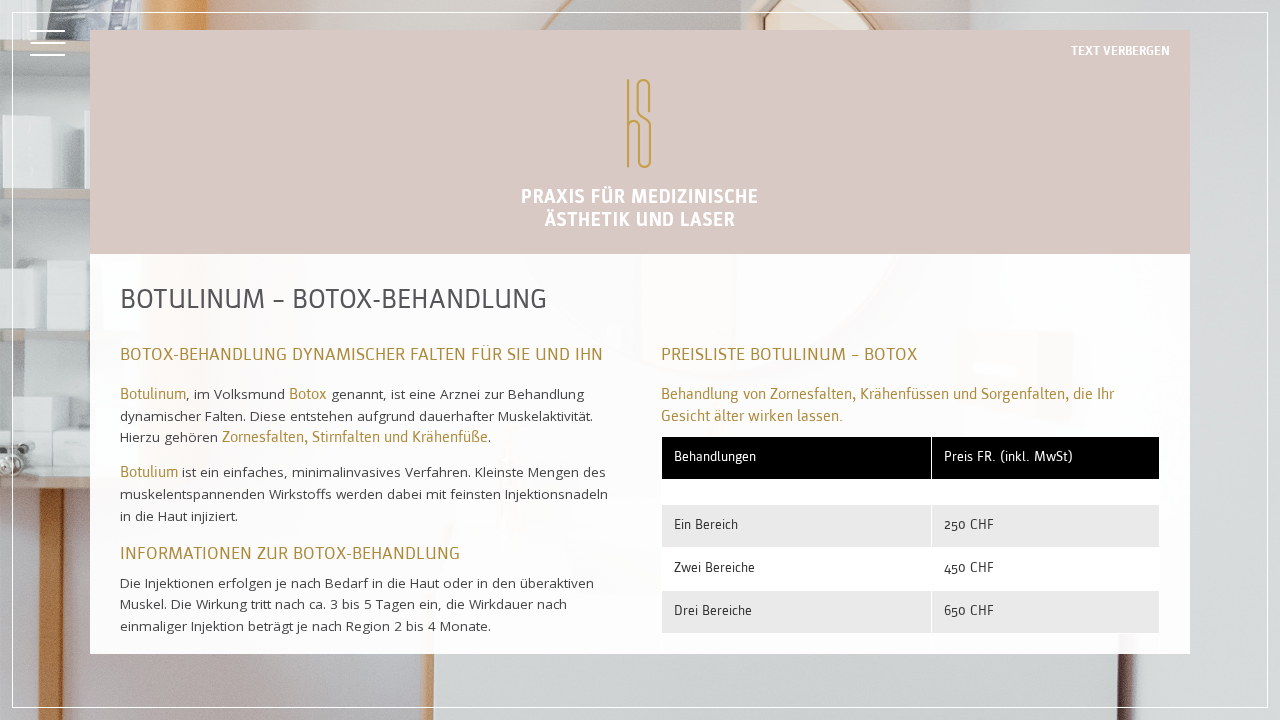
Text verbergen (1120, 51)
